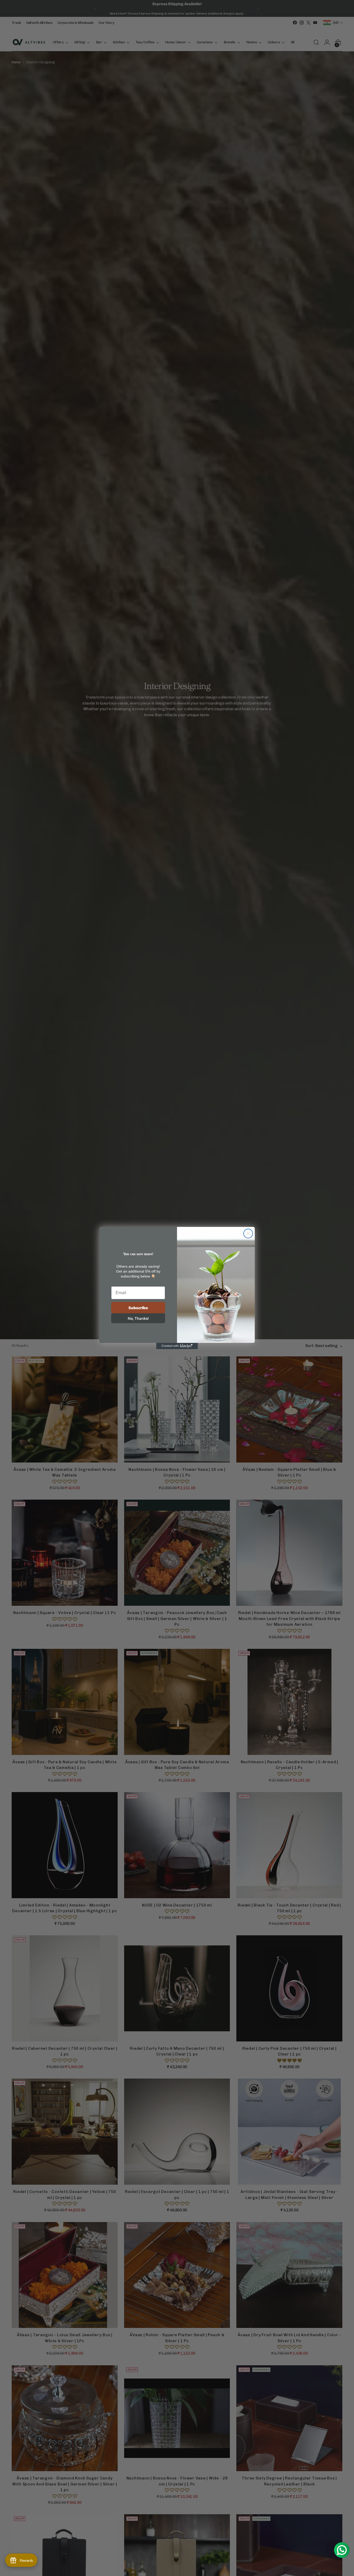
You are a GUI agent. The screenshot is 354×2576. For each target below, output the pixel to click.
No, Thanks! (138, 1318)
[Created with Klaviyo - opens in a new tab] (177, 1346)
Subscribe (138, 1308)
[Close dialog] (248, 1234)
